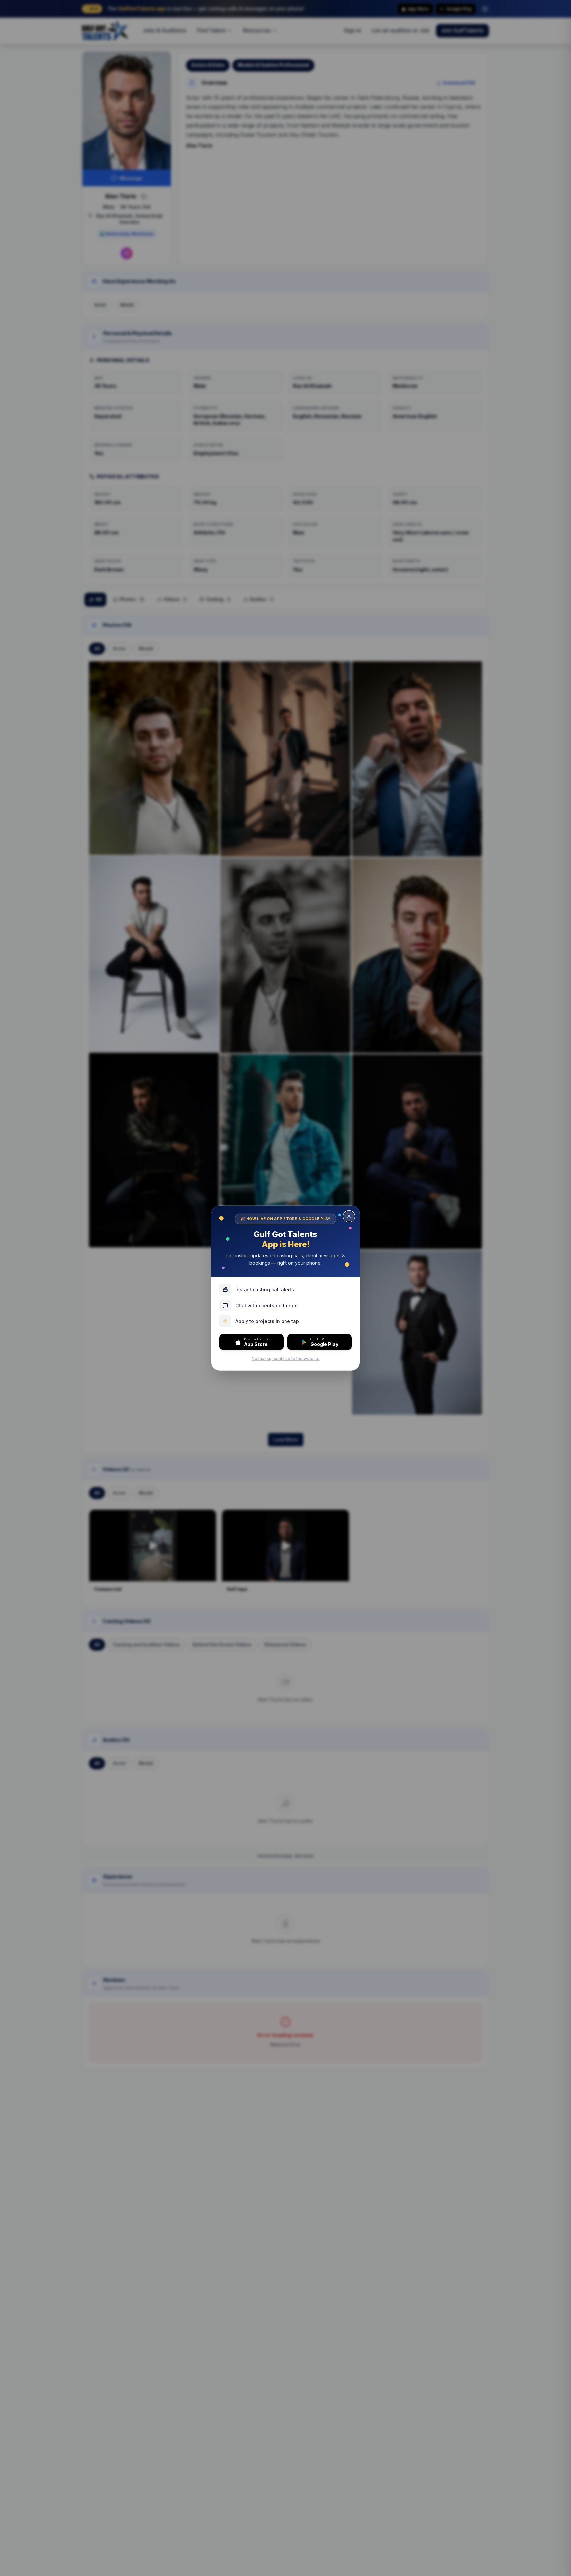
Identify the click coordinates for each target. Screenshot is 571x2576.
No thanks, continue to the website (286, 1359)
